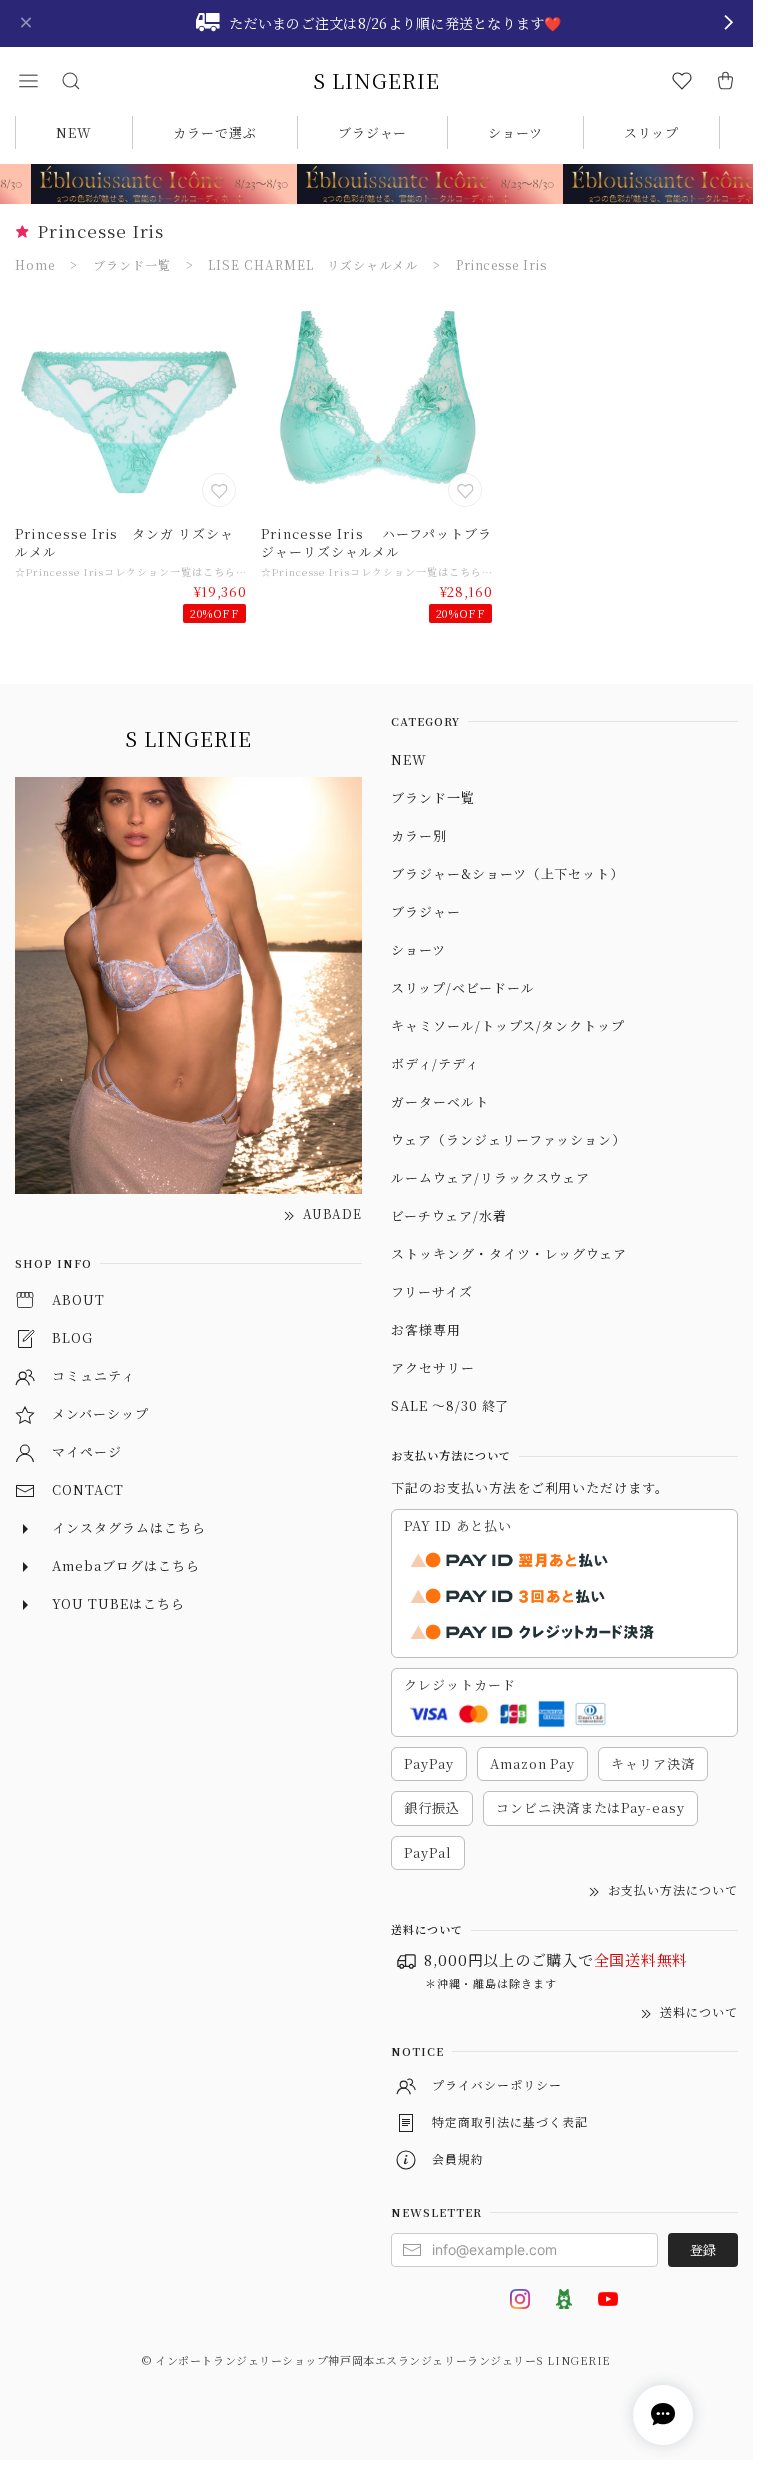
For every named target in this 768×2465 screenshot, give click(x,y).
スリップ (651, 132)
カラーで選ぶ (215, 132)
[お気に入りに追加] (221, 492)
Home (35, 264)
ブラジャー (373, 132)
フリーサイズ (432, 1291)
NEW (74, 132)
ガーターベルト (440, 1101)
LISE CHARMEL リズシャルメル (312, 264)
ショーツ (515, 132)
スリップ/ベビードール (463, 987)
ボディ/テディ (435, 1063)
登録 (703, 2249)
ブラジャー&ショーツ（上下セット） (507, 873)
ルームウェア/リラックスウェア (490, 1177)
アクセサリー (433, 1367)
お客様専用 (426, 1329)
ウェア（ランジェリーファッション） (508, 1139)
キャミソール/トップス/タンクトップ (508, 1025)
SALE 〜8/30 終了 (450, 1405)
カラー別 (419, 835)
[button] (28, 81)
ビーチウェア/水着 (449, 1215)
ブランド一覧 (132, 264)
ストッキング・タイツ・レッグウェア (509, 1253)
